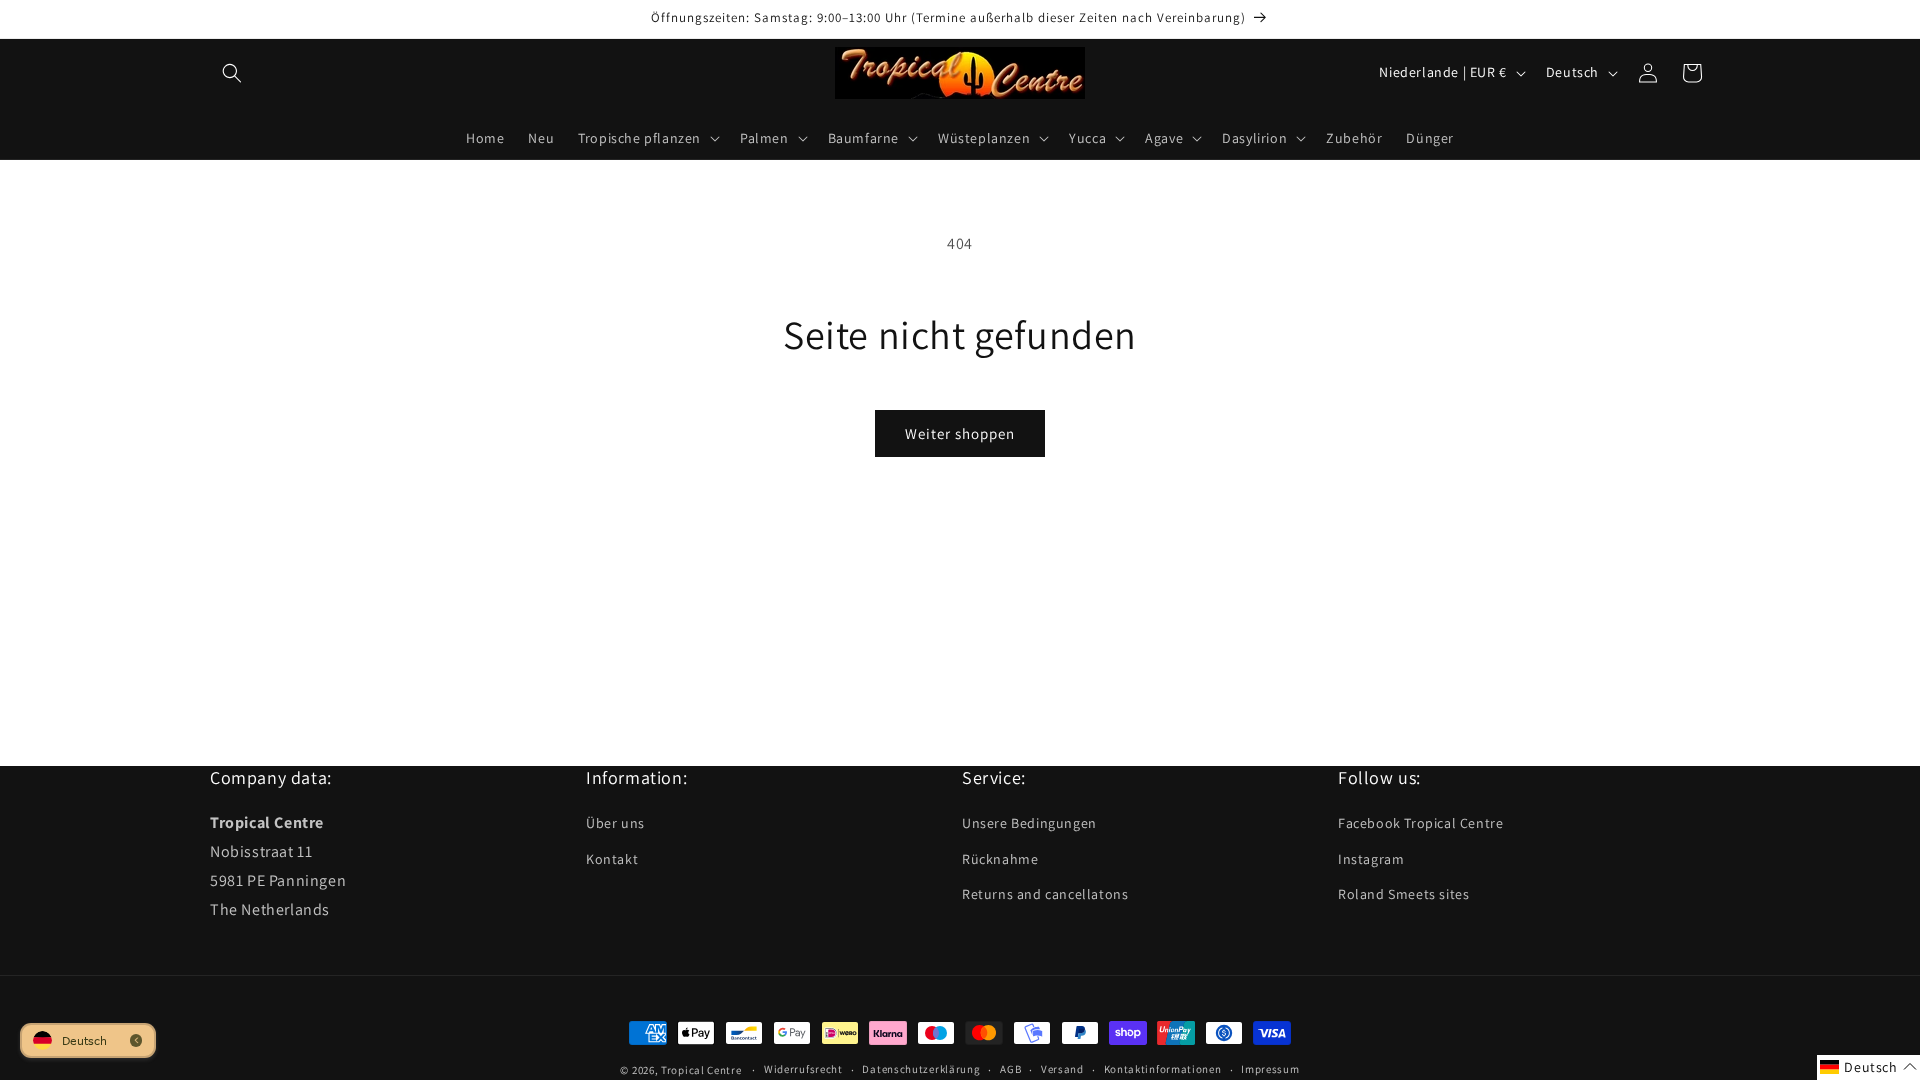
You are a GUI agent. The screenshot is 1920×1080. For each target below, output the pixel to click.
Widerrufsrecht (803, 1069)
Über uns (615, 823)
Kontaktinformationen (1163, 1069)
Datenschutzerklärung (921, 1069)
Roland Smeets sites (1403, 894)
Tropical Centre (701, 1070)
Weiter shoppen (960, 433)
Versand (1062, 1069)
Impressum (1270, 1069)
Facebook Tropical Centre (1420, 823)
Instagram (1371, 859)
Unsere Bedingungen (1029, 823)
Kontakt (612, 859)
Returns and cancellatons (1045, 894)
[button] (232, 73)
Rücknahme (1000, 859)
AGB (1010, 1069)
